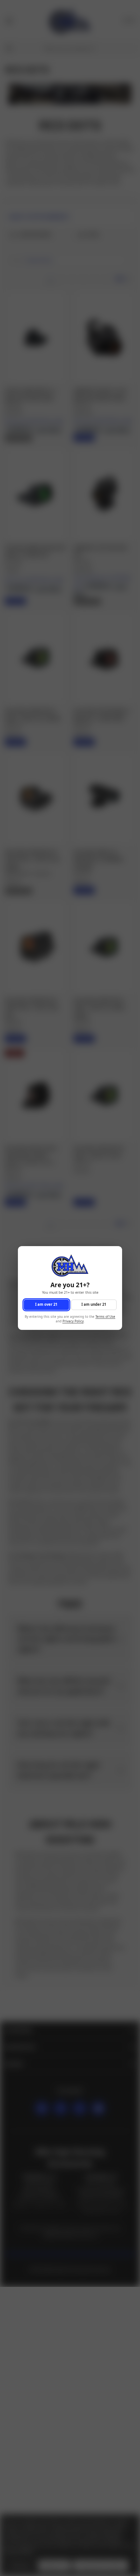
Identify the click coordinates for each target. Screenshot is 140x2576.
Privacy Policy (73, 1322)
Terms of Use (105, 1317)
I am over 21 (46, 1305)
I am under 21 (94, 1305)
